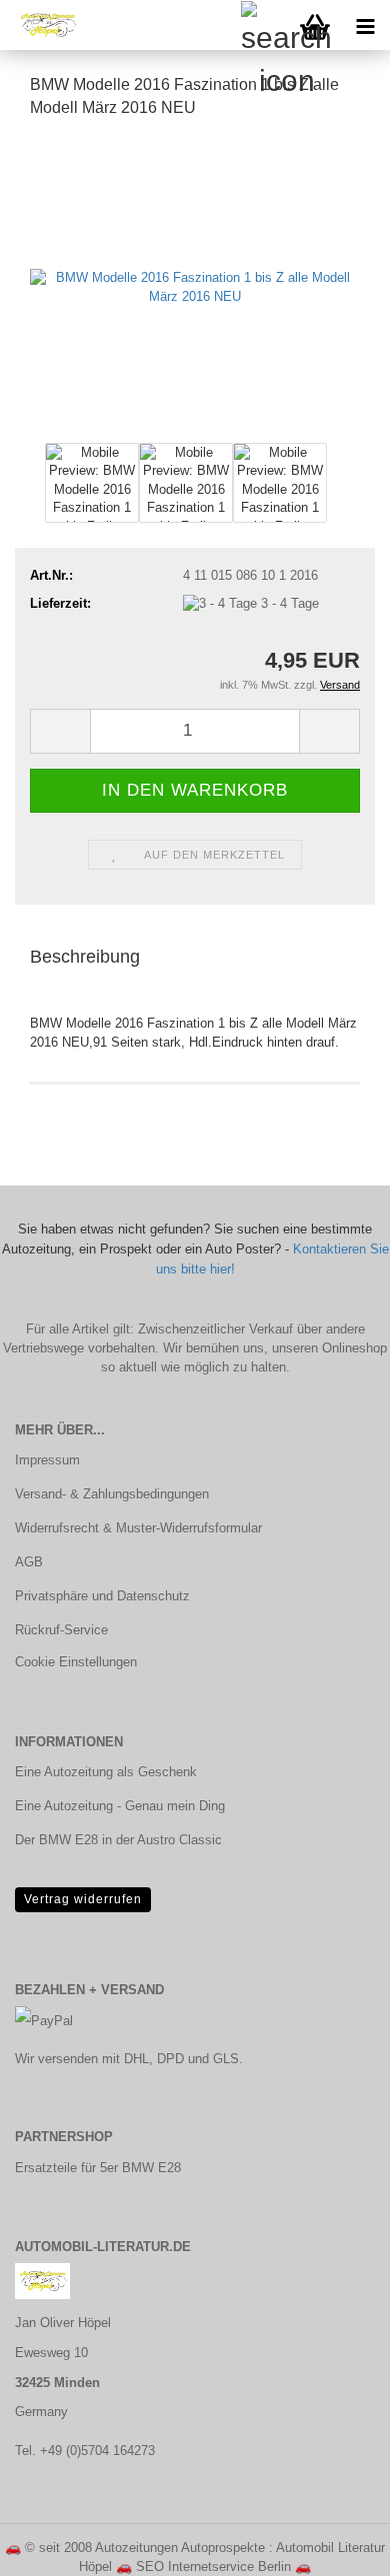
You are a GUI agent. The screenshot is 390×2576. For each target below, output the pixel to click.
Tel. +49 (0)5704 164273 (85, 2451)
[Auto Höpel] (40, 25)
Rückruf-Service (61, 1630)
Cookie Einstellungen (76, 1662)
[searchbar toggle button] (265, 25)
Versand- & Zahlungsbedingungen (112, 1494)
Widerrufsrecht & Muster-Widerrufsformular (138, 1528)
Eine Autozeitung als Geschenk (106, 1772)
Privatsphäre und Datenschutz (102, 1596)
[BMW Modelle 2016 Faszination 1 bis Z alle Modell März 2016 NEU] (195, 286)
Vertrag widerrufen (83, 1899)
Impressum (47, 1460)
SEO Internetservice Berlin (213, 2567)
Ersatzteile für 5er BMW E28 (98, 2168)
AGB (29, 1562)
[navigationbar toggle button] (365, 25)
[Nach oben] (335, 2546)
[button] (60, 731)
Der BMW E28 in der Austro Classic (118, 1840)
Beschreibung (85, 957)
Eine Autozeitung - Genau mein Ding (120, 1806)
